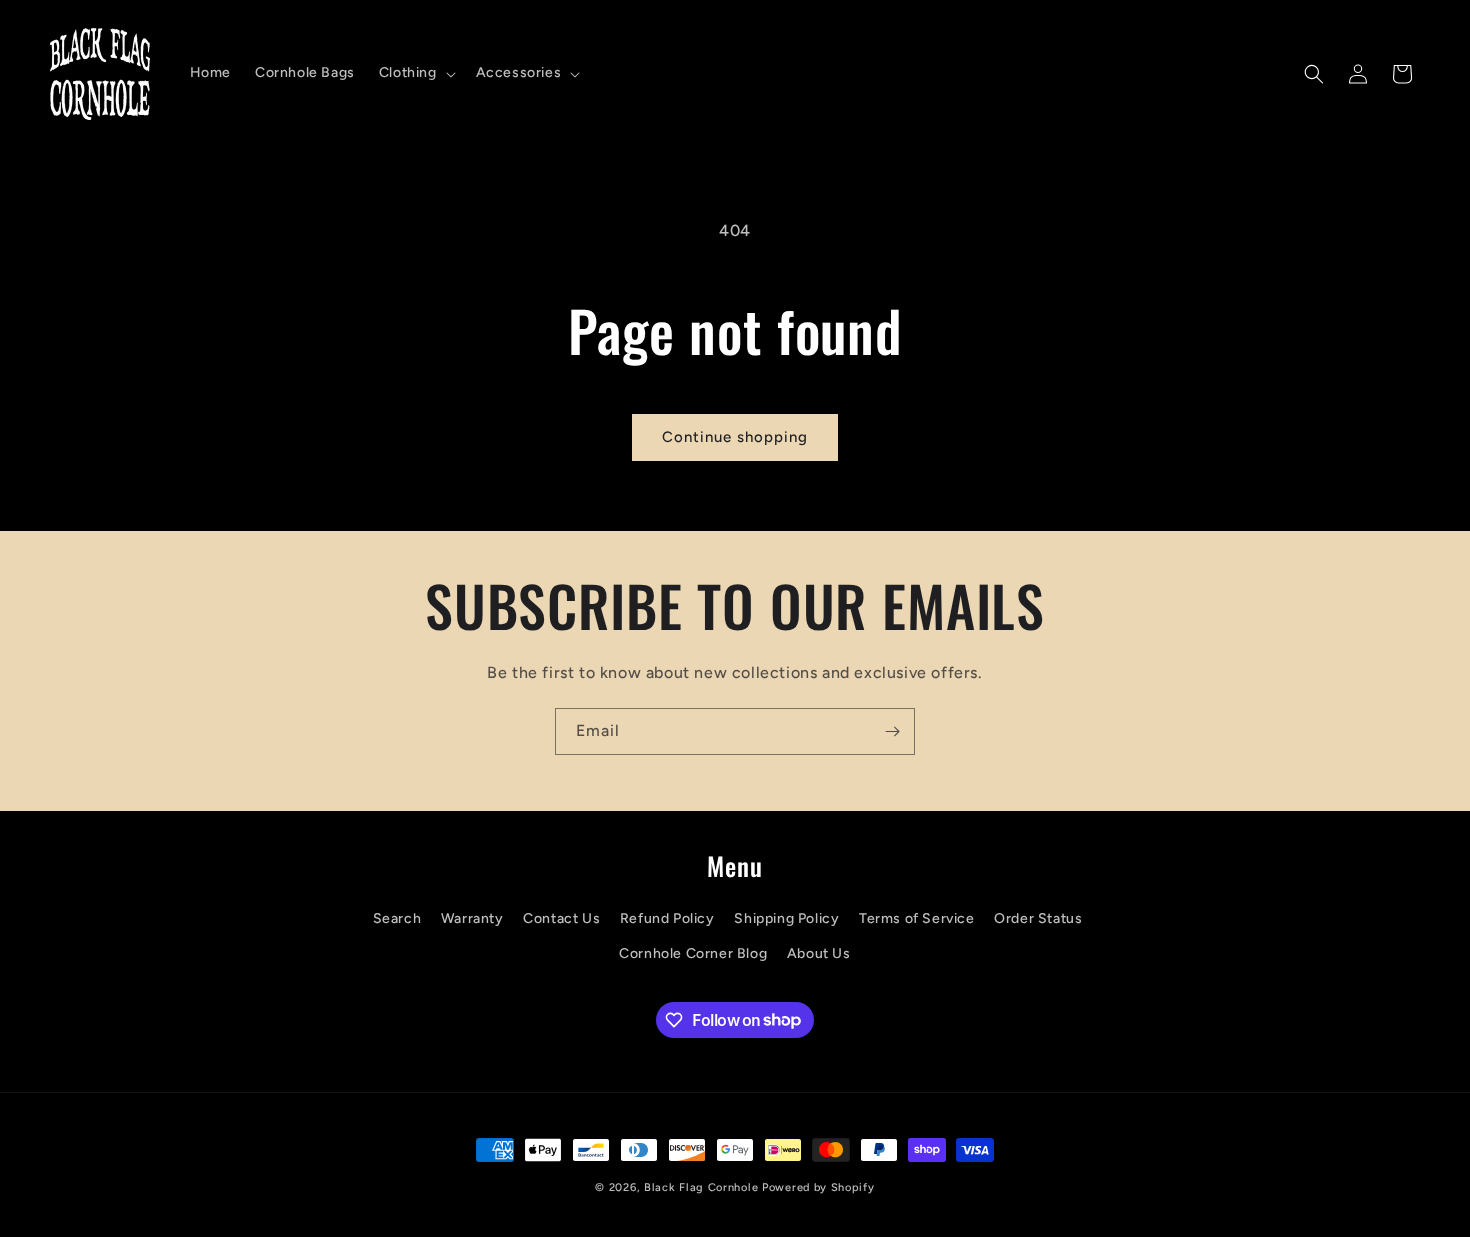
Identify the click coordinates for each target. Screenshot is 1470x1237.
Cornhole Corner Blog (693, 953)
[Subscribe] (892, 731)
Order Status (1038, 918)
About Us (819, 953)
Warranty (472, 918)
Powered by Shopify (818, 1187)
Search (397, 918)
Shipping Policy (786, 918)
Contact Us (561, 918)
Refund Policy (667, 918)
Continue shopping (735, 437)
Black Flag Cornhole (701, 1187)
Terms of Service (917, 918)
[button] (415, 73)
